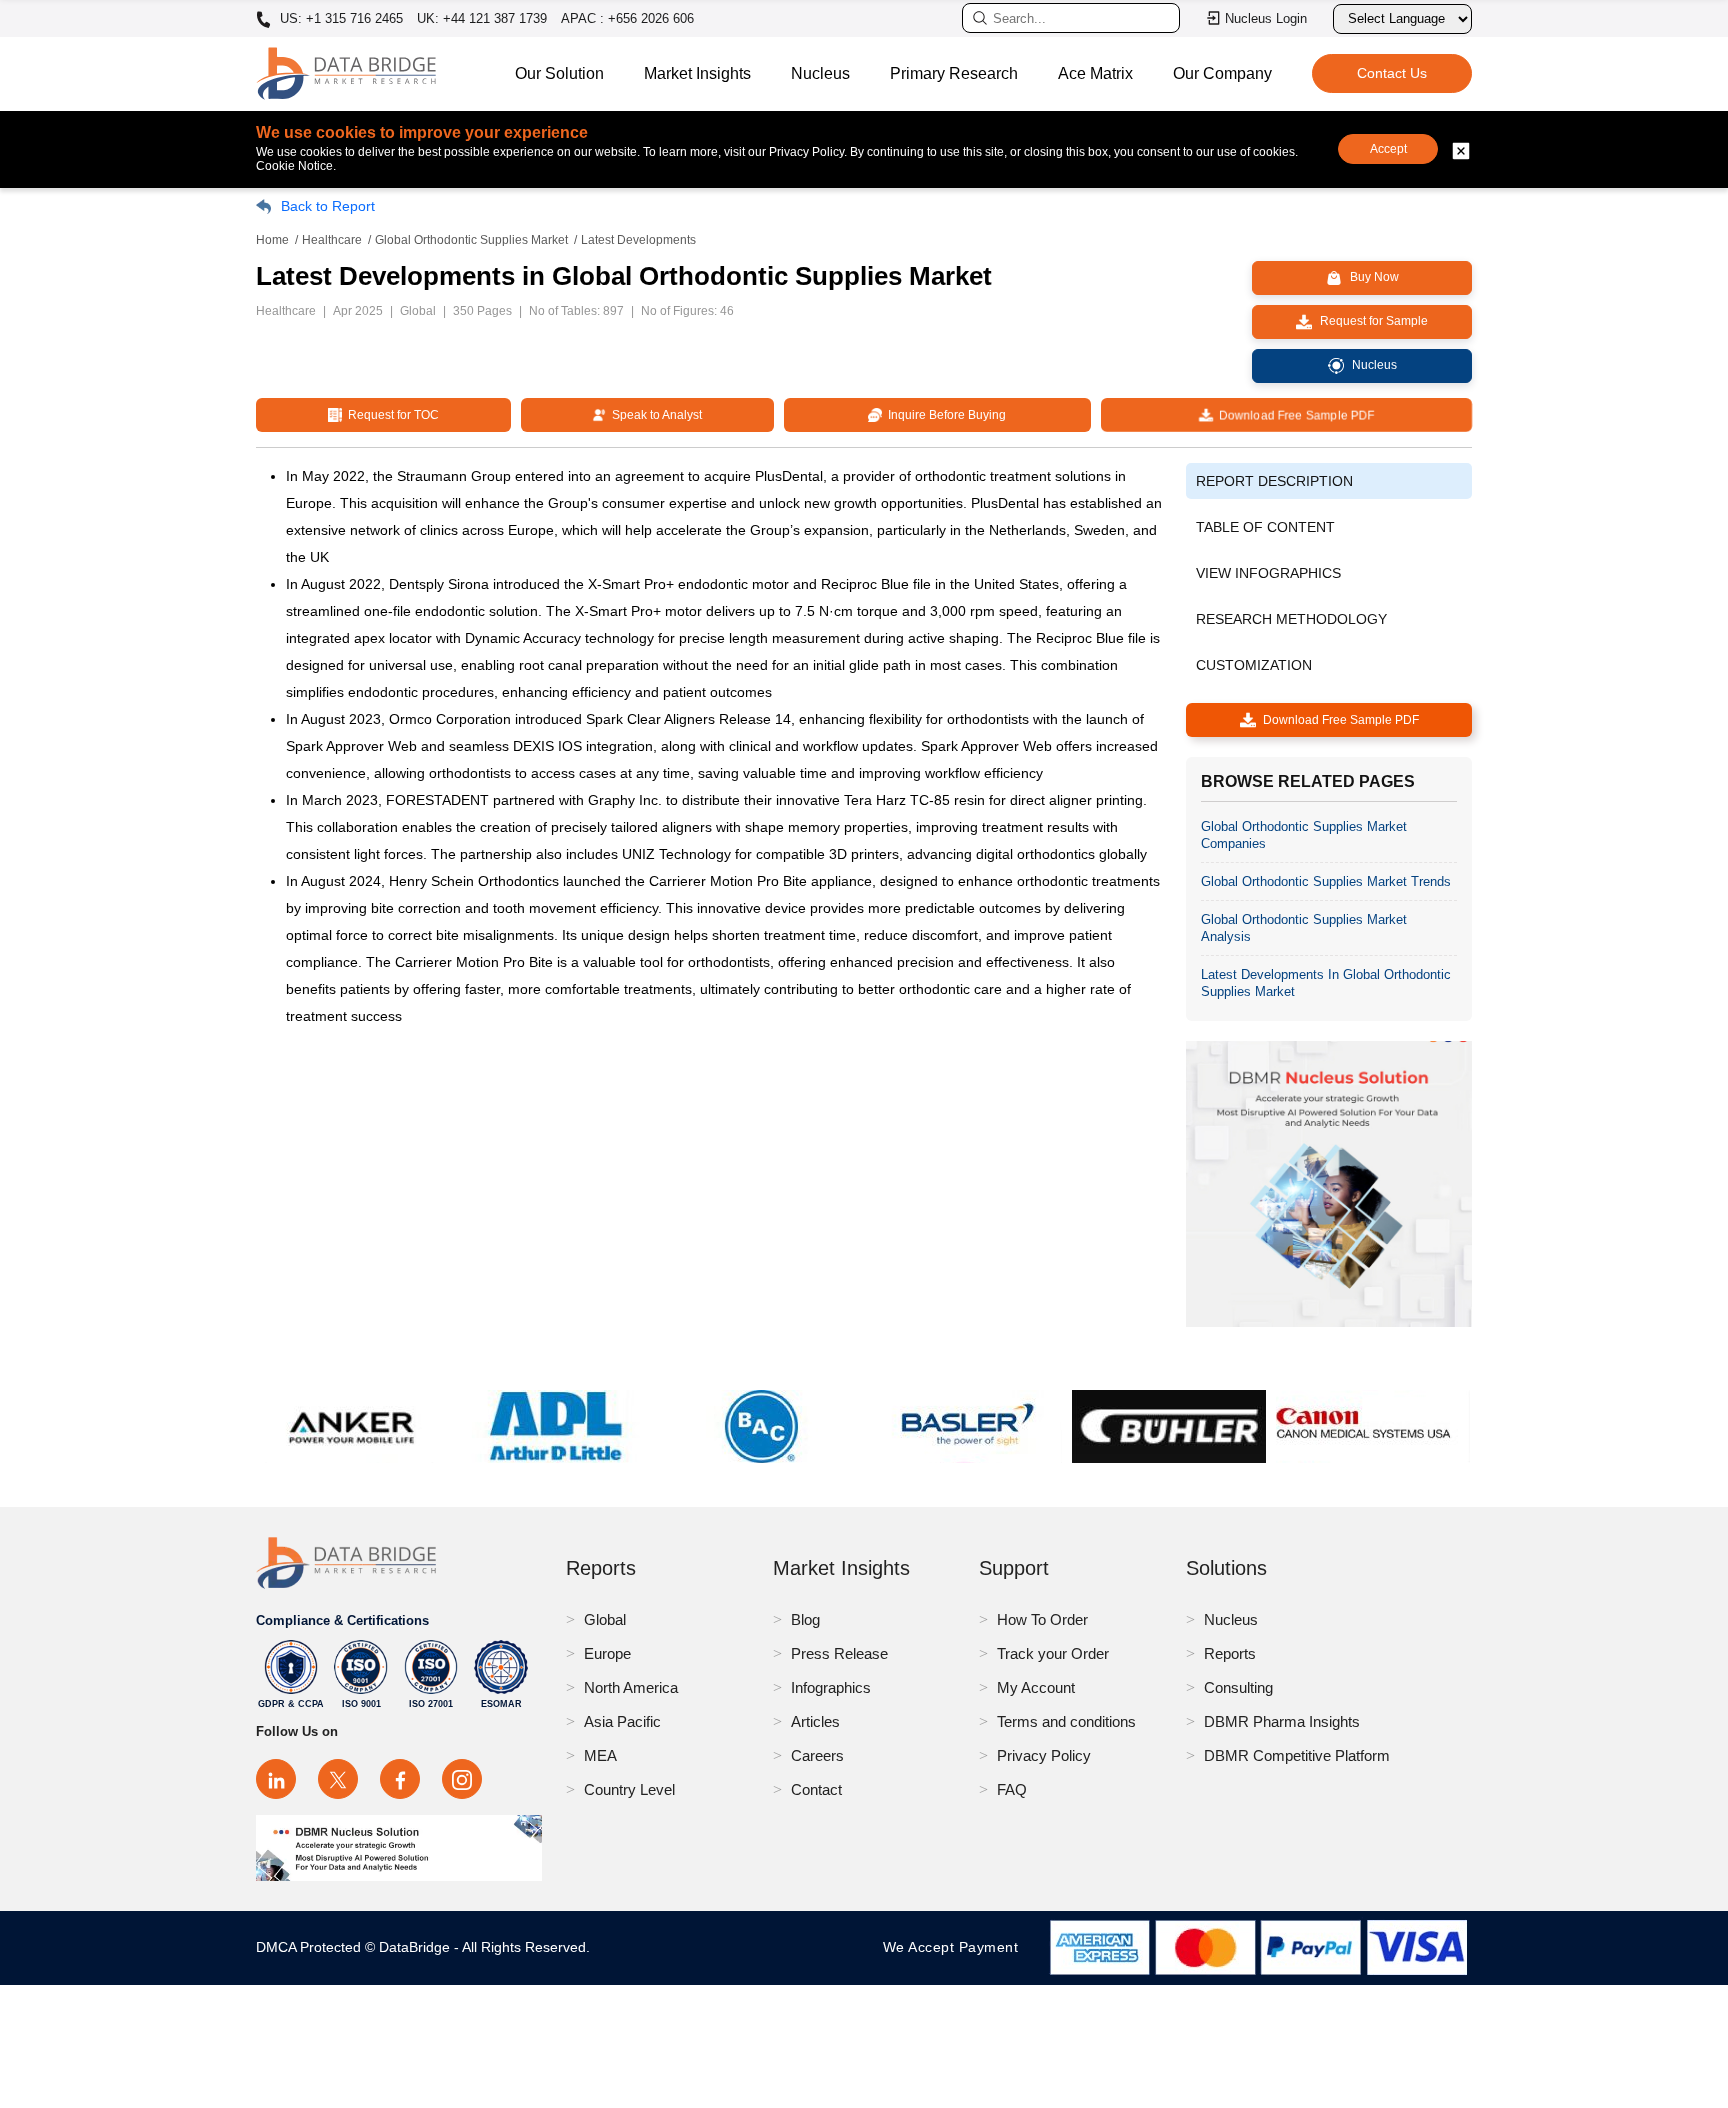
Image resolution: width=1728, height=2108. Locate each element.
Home (272, 240)
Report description (1274, 481)
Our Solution (559, 73)
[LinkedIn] (276, 1779)
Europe (607, 1653)
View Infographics (1268, 573)
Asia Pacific (622, 1721)
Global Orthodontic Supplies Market (471, 240)
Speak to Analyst (654, 415)
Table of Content (1265, 527)
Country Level (629, 1789)
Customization (1254, 665)
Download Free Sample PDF (1293, 415)
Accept (1388, 149)
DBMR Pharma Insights (1282, 1721)
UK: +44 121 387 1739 (482, 18)
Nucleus (820, 73)
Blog (805, 1619)
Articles (815, 1721)
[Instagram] (462, 1779)
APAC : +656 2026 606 (627, 18)
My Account (1036, 1687)
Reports (1230, 1653)
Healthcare (332, 240)
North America (631, 1687)
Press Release (839, 1653)
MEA (600, 1755)
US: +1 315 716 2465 (339, 19)
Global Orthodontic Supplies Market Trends (1326, 881)
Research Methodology (1291, 619)
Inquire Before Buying (944, 415)
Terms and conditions (1066, 1721)
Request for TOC (390, 415)
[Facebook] (400, 1779)
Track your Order (1053, 1653)
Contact (816, 1789)
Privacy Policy (1044, 1755)
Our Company (1222, 73)
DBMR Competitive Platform (1297, 1755)
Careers (817, 1755)
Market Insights (697, 73)
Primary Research (954, 73)
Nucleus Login (1266, 18)
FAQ (1012, 1789)
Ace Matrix (1095, 73)
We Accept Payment (955, 1947)
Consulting (1238, 1687)
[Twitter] (338, 1779)
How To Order (1042, 1619)
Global (605, 1619)
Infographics (831, 1687)
